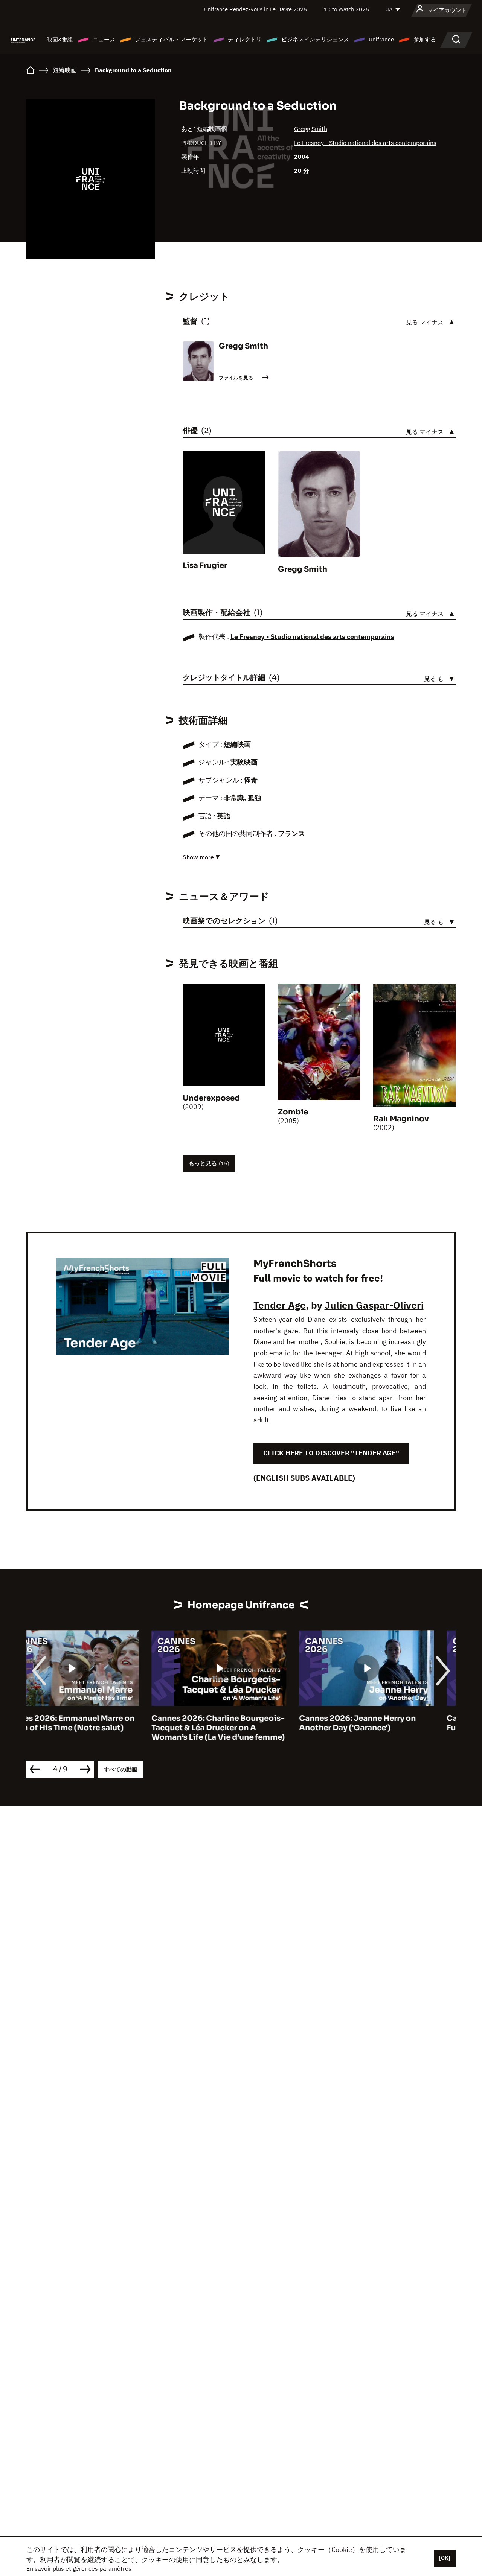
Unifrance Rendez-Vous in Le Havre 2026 (255, 9)
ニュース (104, 39)
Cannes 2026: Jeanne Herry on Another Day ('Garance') (232, 1723)
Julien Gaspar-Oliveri (374, 1305)
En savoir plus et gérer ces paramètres (79, 2568)
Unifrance (381, 39)
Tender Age (280, 1305)
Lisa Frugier (205, 566)
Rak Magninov (401, 1119)
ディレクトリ (245, 39)
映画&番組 (60, 39)
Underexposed (211, 1098)
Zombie (293, 1112)
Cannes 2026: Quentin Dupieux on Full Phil (388, 1723)
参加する (425, 39)
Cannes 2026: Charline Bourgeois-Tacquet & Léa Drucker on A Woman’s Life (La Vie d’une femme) (93, 1728)
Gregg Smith (311, 129)
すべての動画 (120, 1769)
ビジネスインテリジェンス (315, 39)
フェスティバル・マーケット (172, 39)
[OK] (445, 2558)
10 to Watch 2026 (346, 9)
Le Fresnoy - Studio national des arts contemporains (365, 143)
